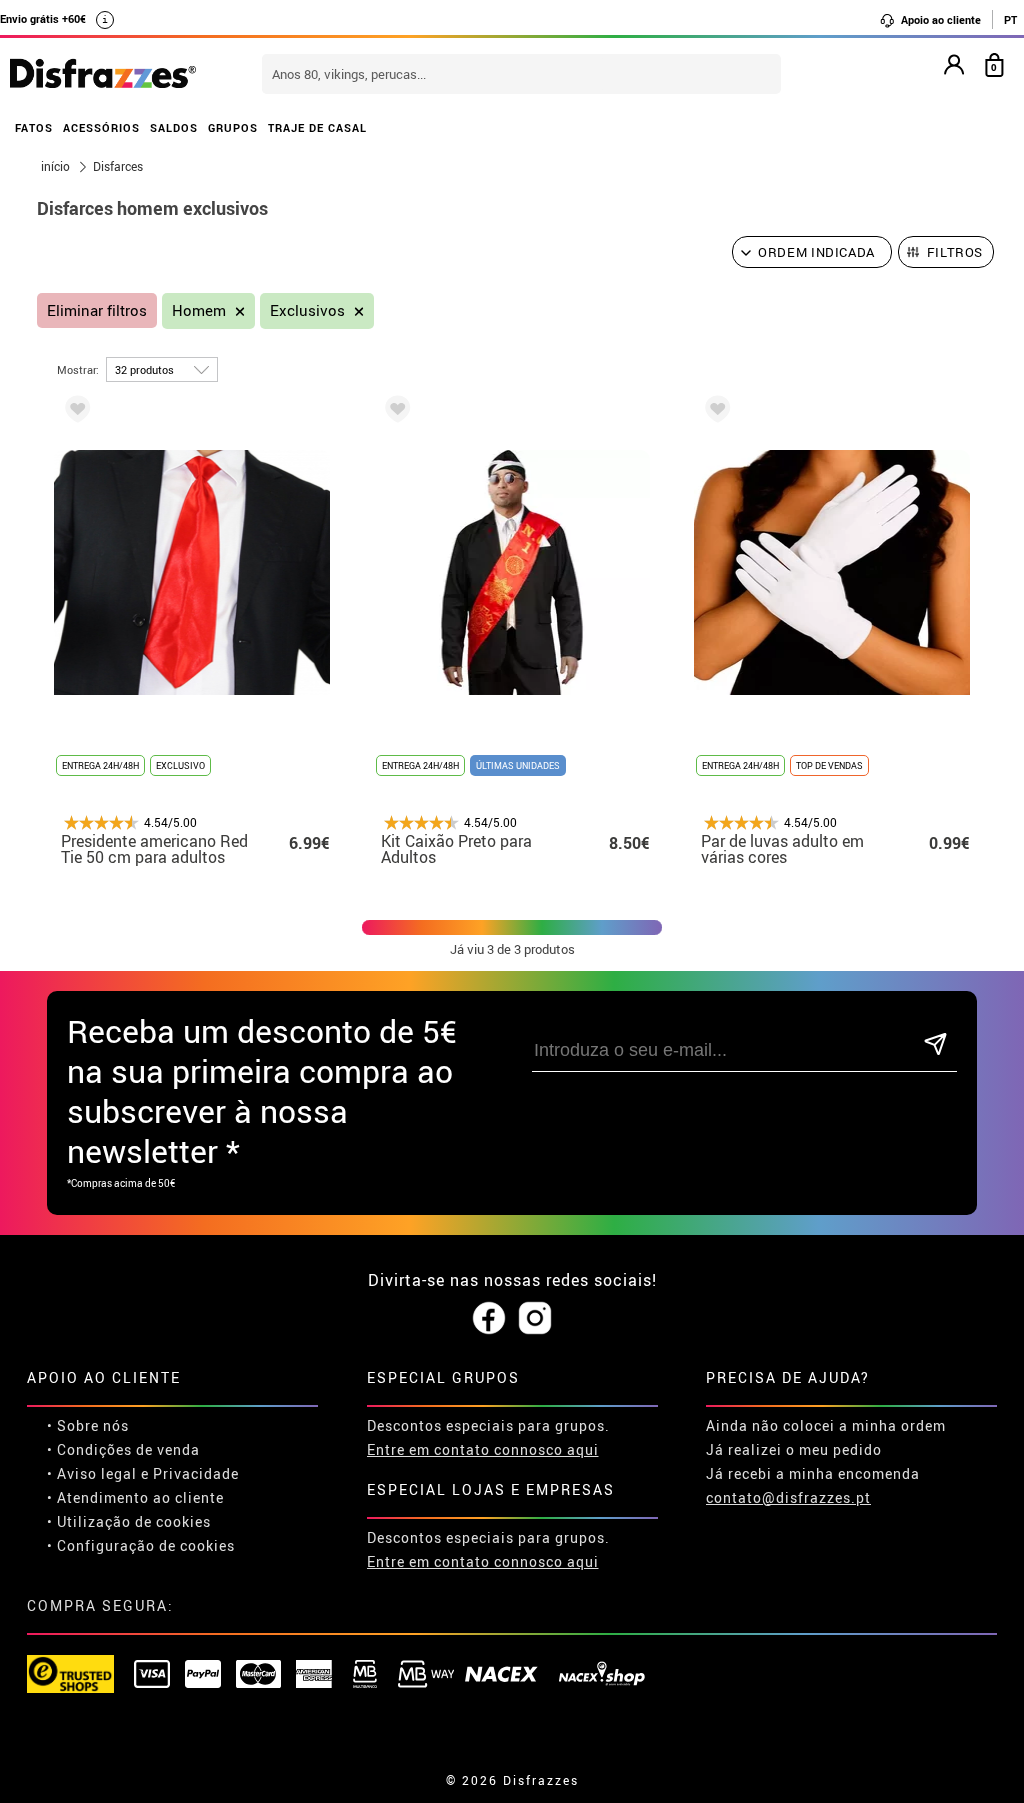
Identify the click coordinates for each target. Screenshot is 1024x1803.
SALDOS (174, 127)
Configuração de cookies (146, 1545)
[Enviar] (936, 1045)
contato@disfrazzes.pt (788, 1497)
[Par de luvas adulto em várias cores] (714, 412)
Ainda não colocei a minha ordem (826, 1425)
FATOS (34, 127)
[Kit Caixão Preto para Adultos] (394, 412)
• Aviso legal (92, 1473)
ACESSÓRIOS (101, 127)
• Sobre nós (88, 1425)
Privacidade (196, 1473)
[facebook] (489, 1319)
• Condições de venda (123, 1449)
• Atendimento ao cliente (135, 1497)
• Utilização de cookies (129, 1521)
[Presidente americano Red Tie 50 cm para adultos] (74, 412)
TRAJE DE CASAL (317, 127)
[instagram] (535, 1319)
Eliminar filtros (97, 310)
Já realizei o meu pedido (794, 1449)
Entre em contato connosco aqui (483, 1449)
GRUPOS (233, 127)
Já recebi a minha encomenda (813, 1473)
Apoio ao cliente (939, 19)
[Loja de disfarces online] (103, 75)
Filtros (955, 252)
